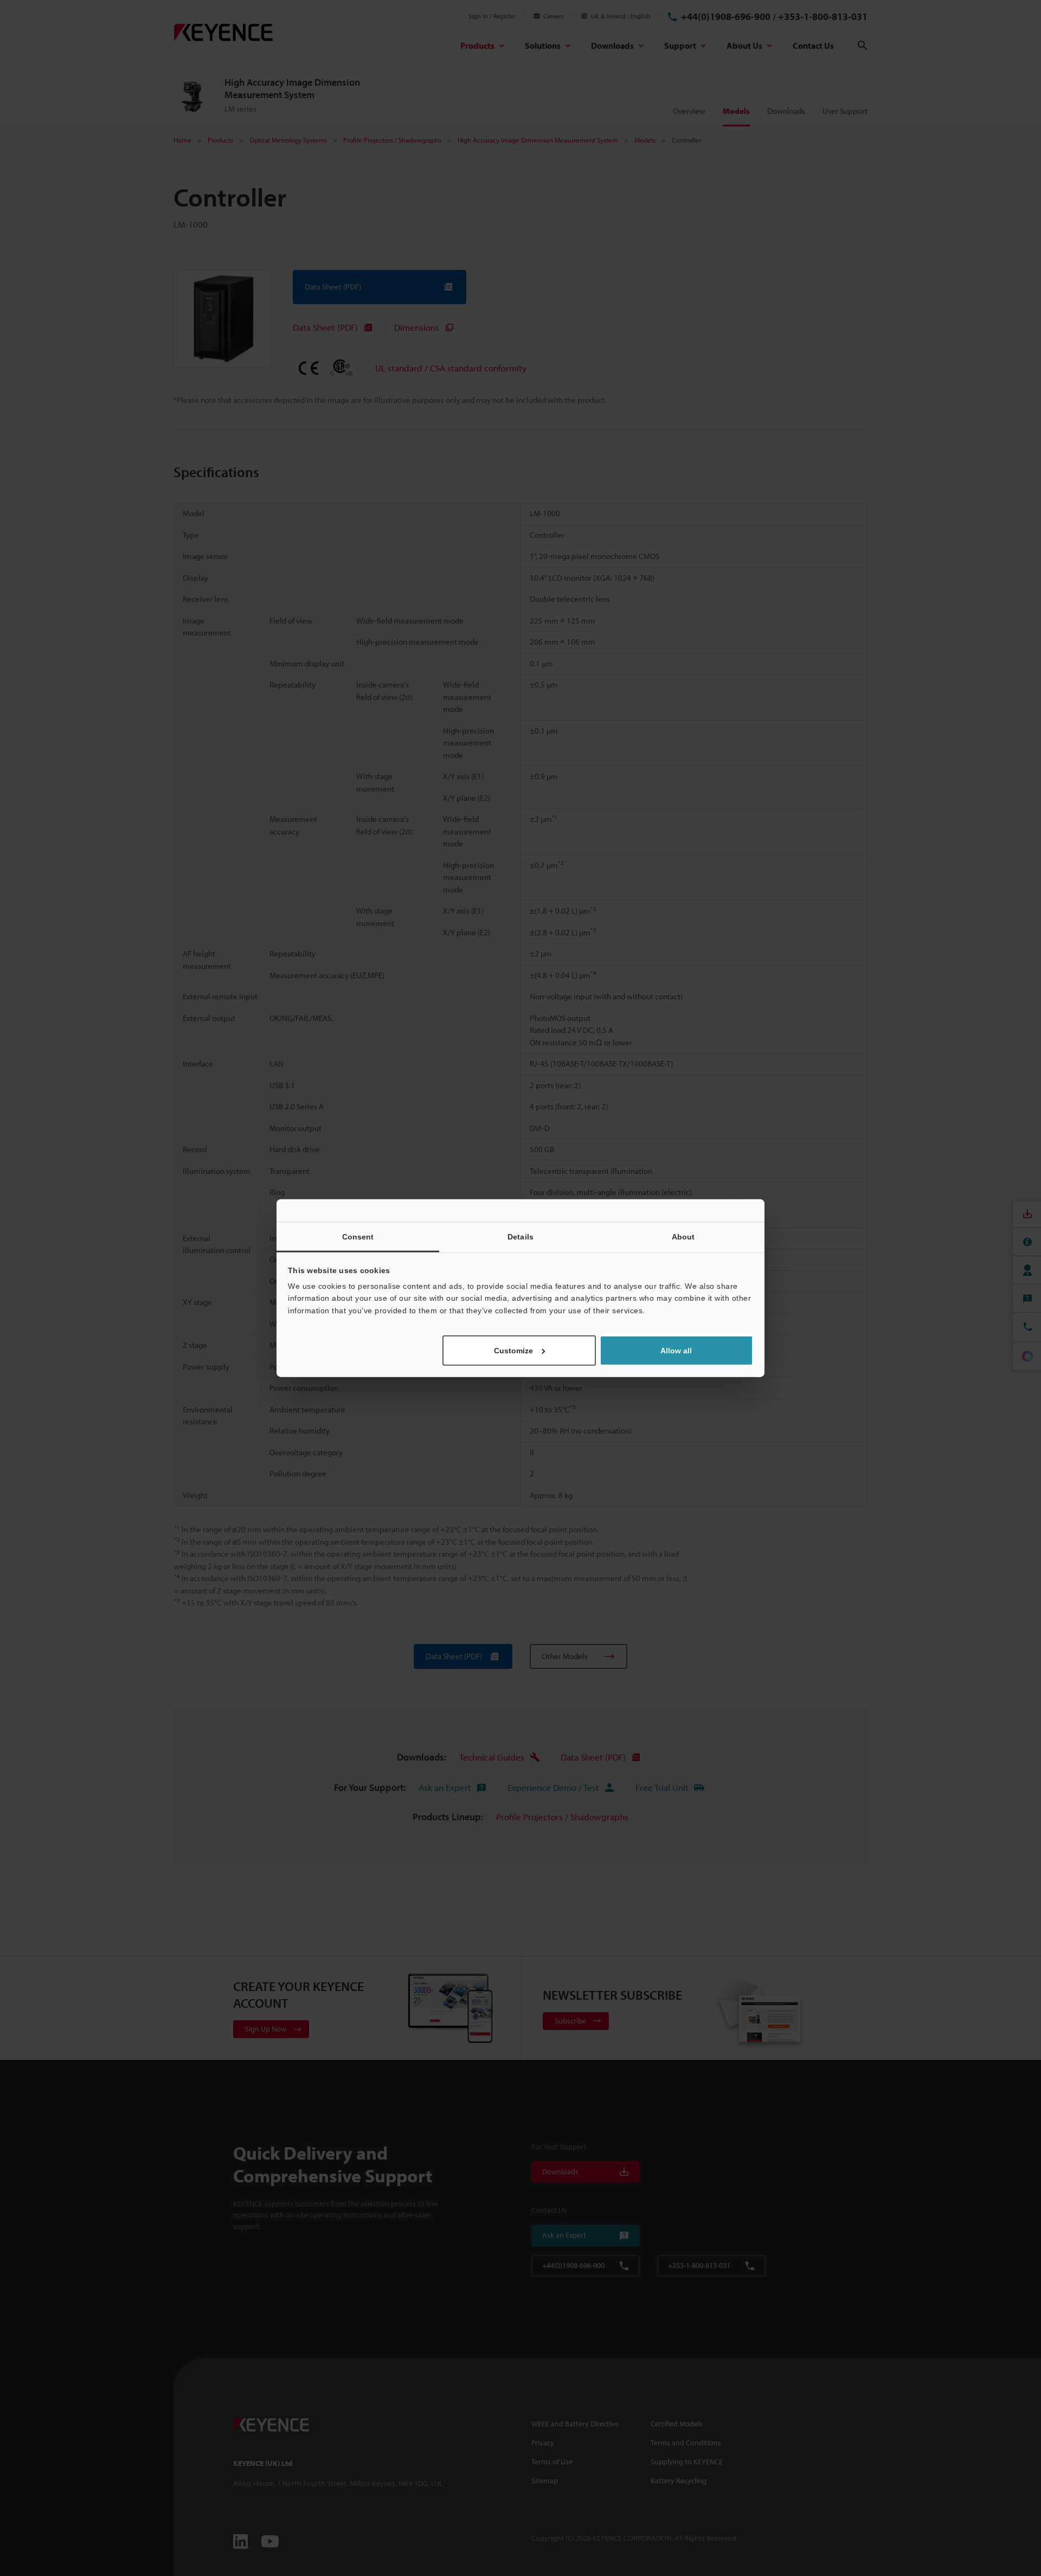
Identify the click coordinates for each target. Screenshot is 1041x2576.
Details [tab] (520, 1236)
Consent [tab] (358, 1236)
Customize (513, 1351)
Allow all (676, 1351)
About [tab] (683, 1236)
